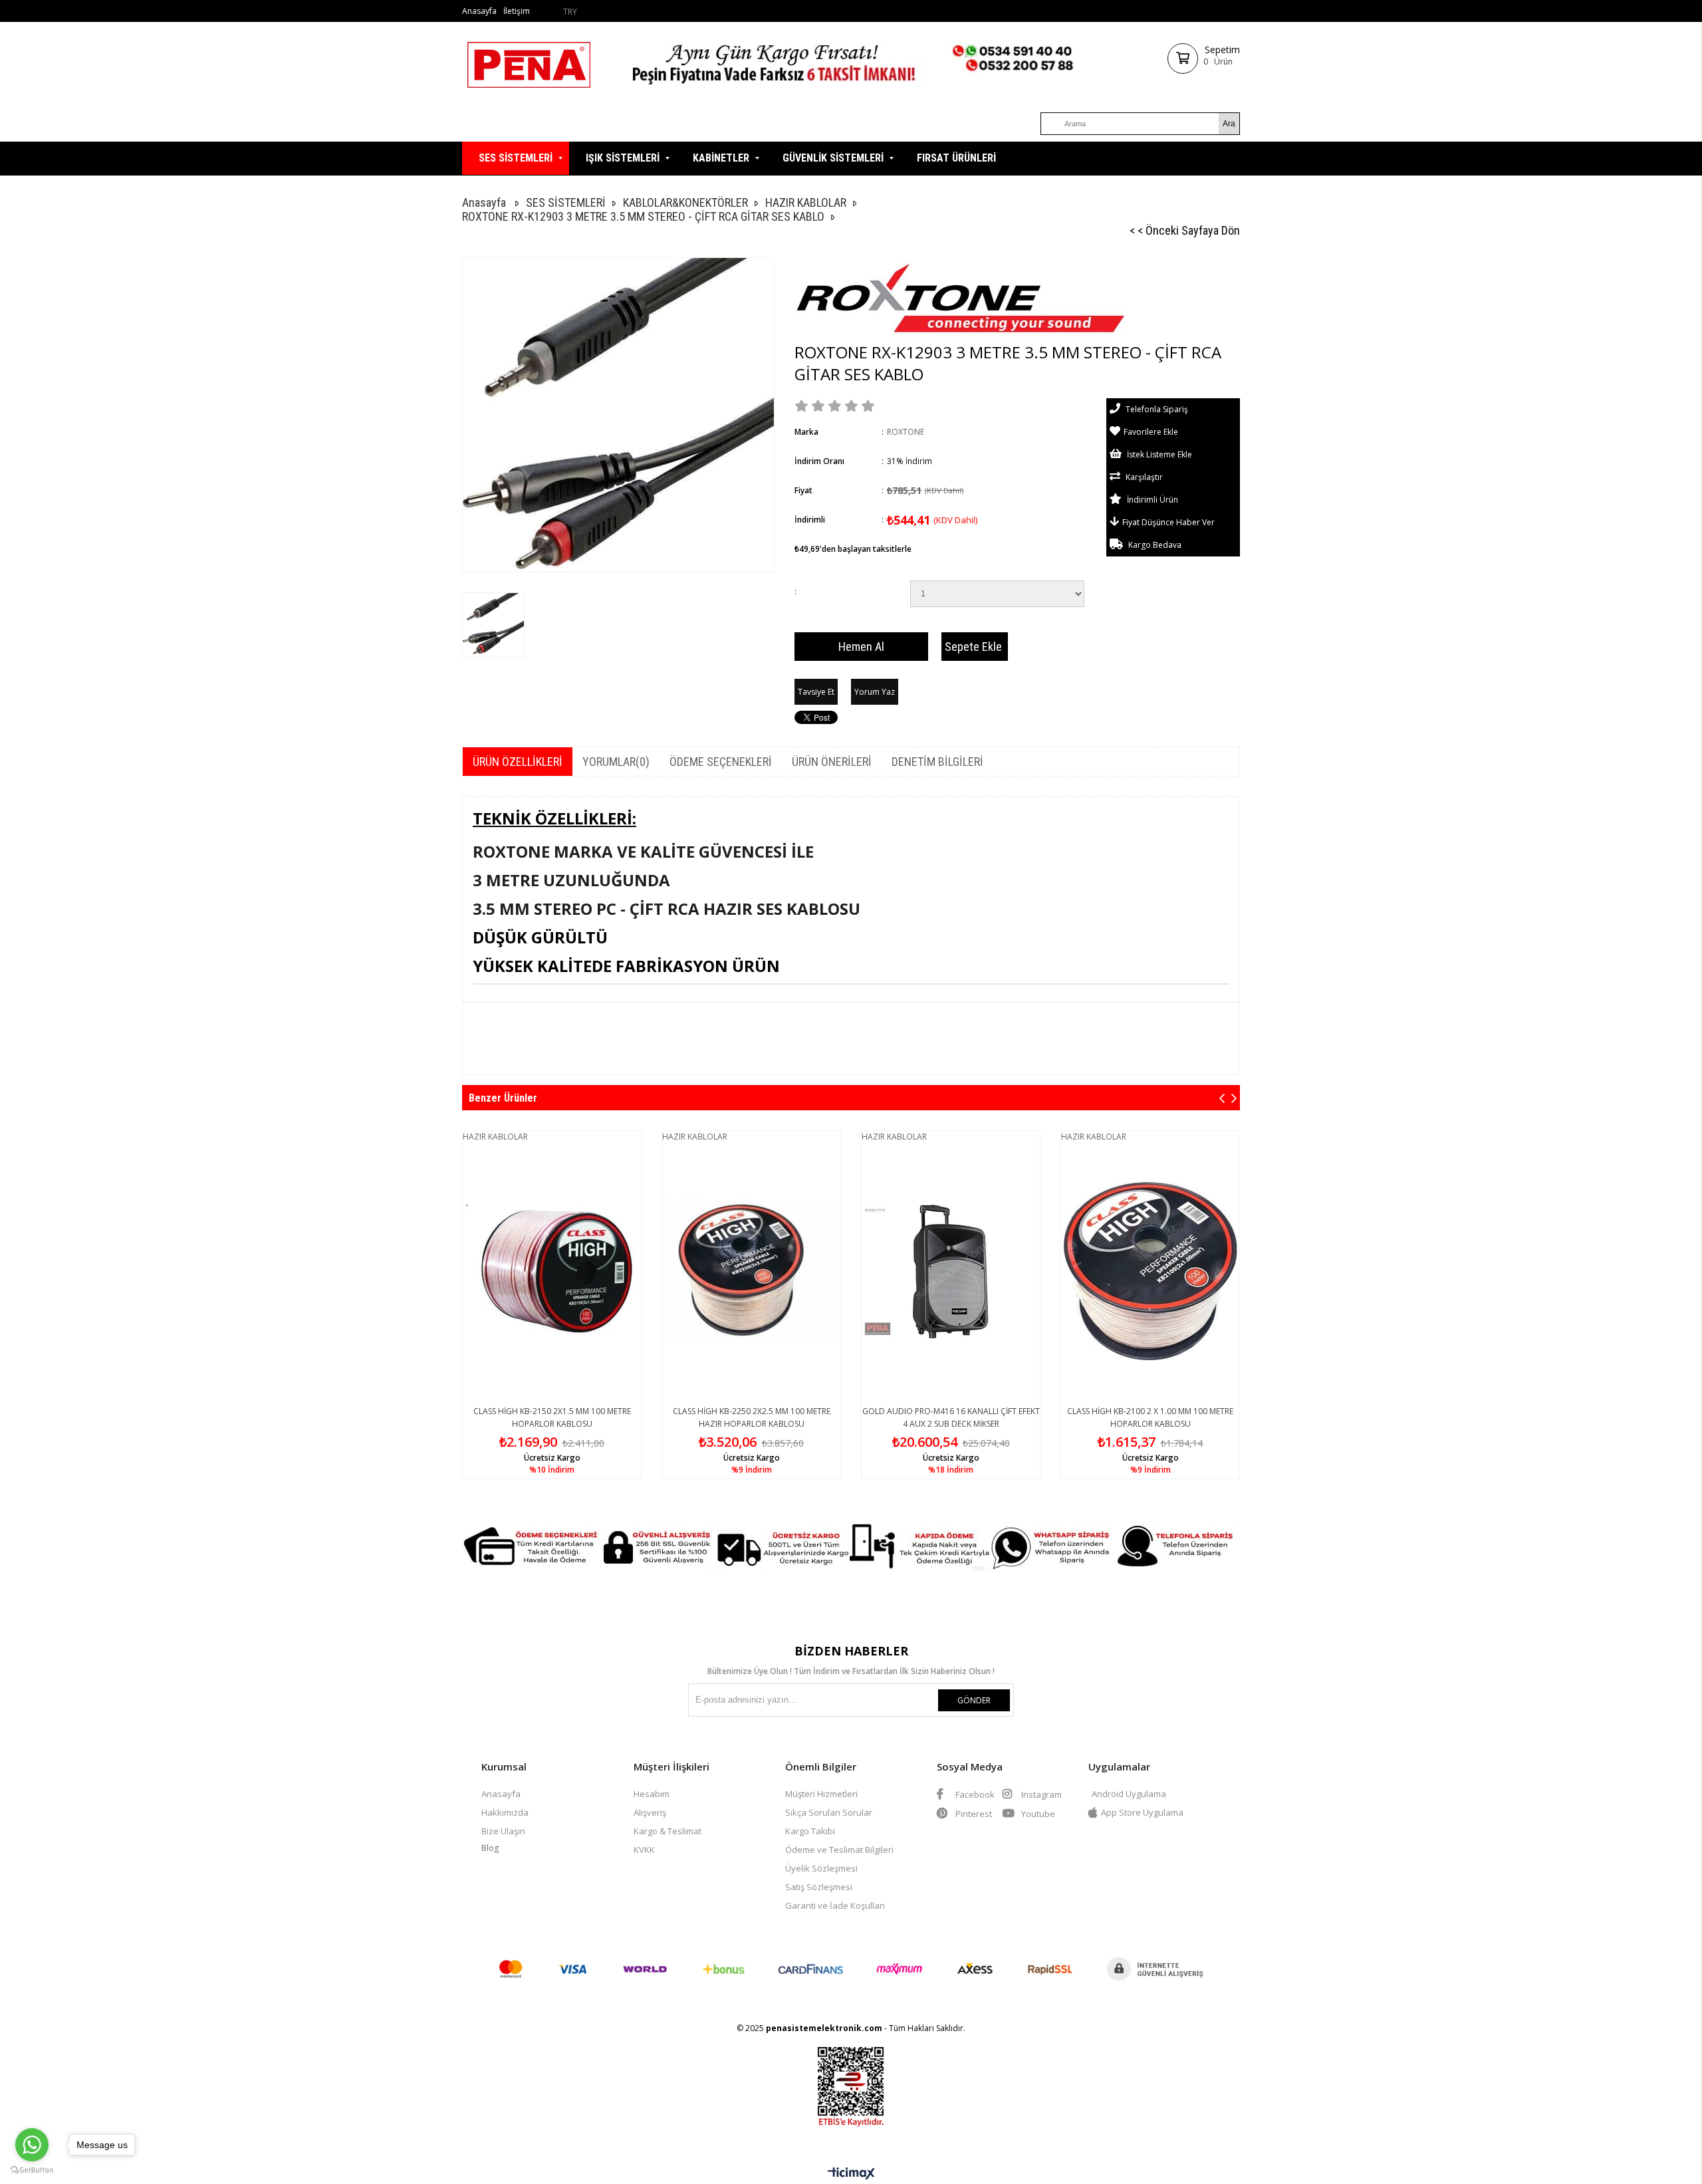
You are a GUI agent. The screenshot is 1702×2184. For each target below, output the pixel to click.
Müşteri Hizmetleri (821, 1794)
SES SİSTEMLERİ (516, 158)
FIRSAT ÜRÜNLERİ (956, 158)
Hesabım (652, 1794)
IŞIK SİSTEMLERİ (623, 158)
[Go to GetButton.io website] (32, 2170)
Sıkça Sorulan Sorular (829, 1812)
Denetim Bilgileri (937, 762)
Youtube (1037, 1814)
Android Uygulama (1129, 1794)
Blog (490, 1848)
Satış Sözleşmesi (819, 1887)
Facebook (974, 1794)
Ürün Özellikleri (518, 762)
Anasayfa (479, 11)
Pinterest (973, 1814)
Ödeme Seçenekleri (721, 762)
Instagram (1040, 1794)
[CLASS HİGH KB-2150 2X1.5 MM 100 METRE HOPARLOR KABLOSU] (552, 1272)
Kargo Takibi (810, 1831)
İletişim (517, 11)
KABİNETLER (721, 158)
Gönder (974, 1700)
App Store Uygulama (1142, 1812)
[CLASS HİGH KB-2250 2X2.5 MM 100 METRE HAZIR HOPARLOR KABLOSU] (751, 1272)
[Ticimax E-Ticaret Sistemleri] (851, 2174)
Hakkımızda (505, 1812)
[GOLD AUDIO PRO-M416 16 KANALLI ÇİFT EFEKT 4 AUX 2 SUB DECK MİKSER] (951, 1272)
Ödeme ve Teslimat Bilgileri (839, 1850)
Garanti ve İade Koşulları (835, 1905)
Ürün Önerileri (832, 762)
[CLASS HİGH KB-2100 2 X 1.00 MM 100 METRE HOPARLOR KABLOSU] (1150, 1272)
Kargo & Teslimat (668, 1831)
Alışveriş (650, 1812)
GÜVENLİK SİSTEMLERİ (833, 158)
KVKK (644, 1850)
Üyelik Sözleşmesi (821, 1868)
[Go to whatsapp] (32, 2145)
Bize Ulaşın (503, 1831)
